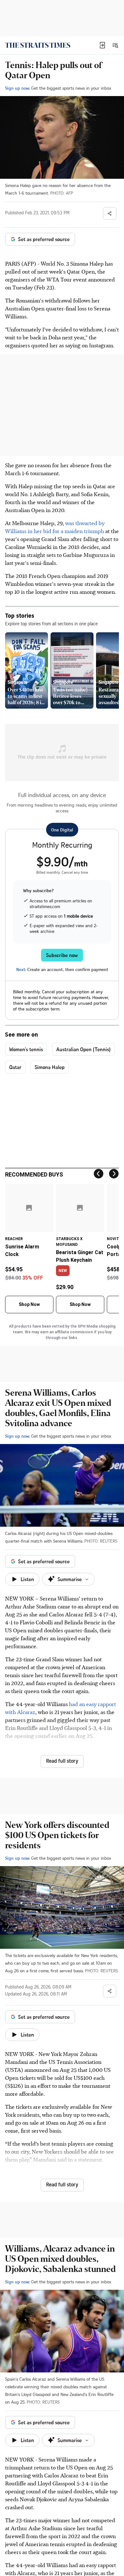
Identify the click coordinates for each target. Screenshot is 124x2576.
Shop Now (29, 1304)
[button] (102, 45)
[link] (38, 45)
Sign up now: (17, 88)
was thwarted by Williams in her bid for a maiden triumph (55, 527)
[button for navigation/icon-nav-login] (102, 45)
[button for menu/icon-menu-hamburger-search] (115, 45)
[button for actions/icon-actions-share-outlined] (110, 213)
